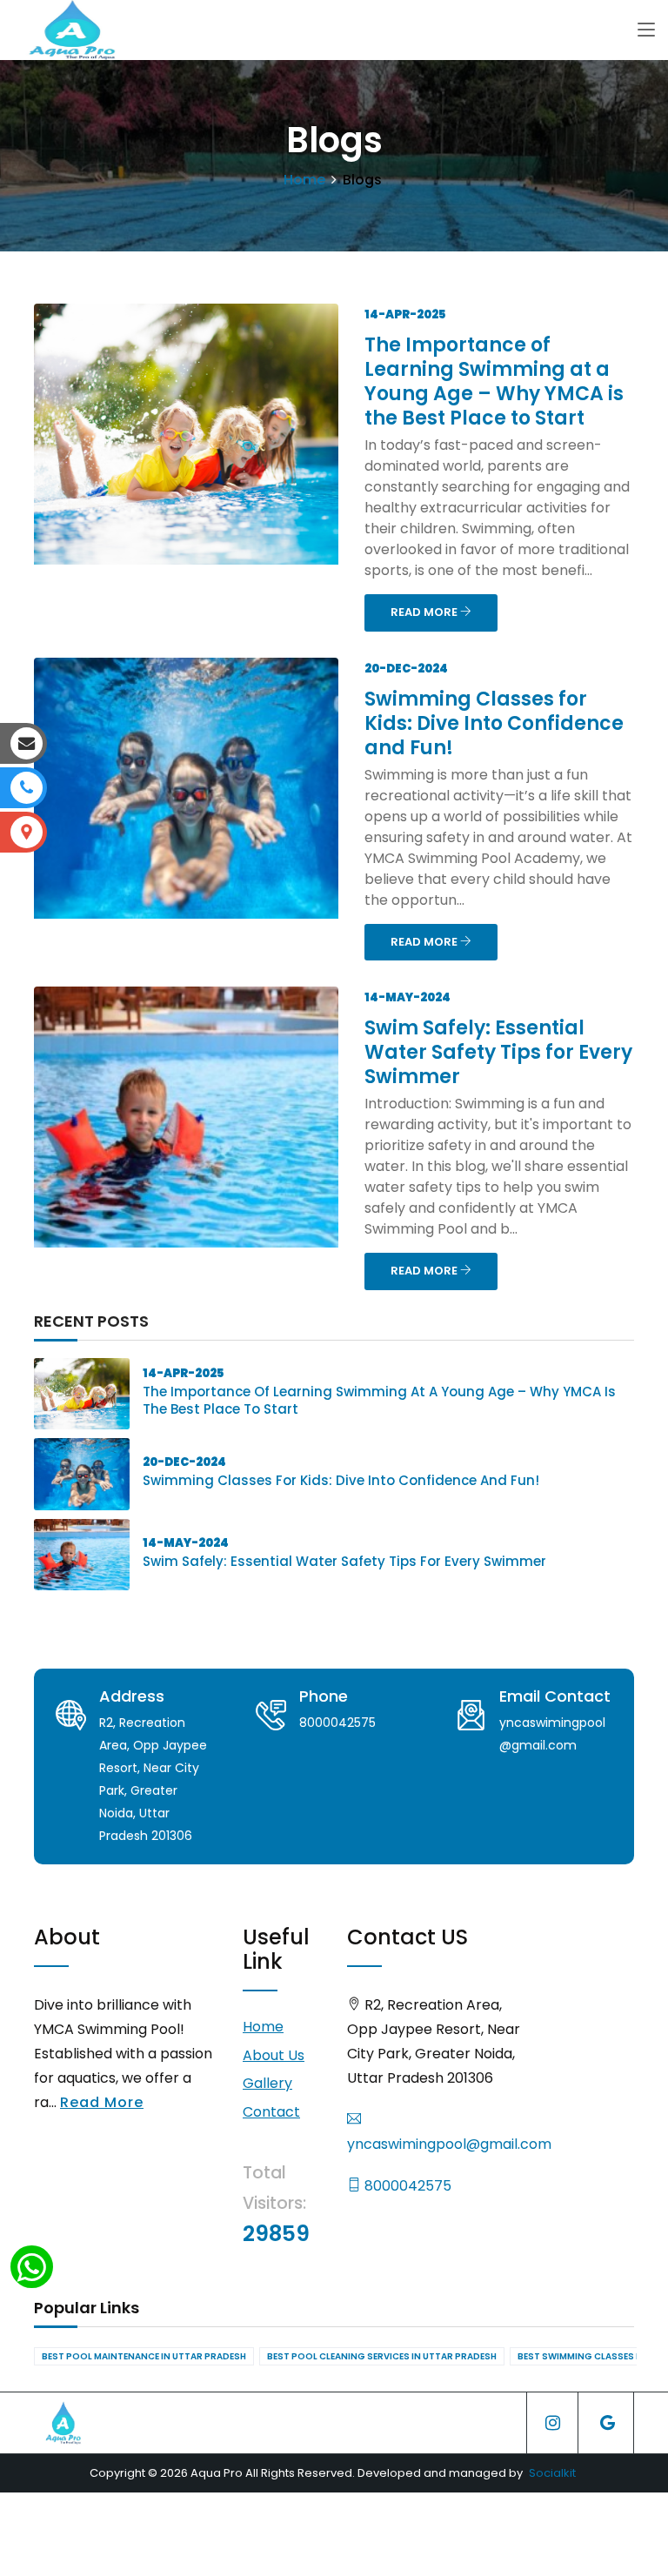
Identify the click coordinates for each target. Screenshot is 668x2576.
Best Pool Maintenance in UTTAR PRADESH (144, 2356)
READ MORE (425, 612)
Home (304, 180)
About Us (274, 2055)
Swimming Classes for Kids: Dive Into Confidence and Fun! (494, 723)
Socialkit (552, 2473)
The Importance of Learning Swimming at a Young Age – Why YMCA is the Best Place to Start (494, 381)
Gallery (267, 2083)
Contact (271, 2112)
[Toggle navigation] (646, 30)
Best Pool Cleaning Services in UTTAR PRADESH (382, 2356)
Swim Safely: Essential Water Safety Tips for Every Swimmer (498, 1052)
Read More (102, 2102)
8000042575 (406, 2186)
